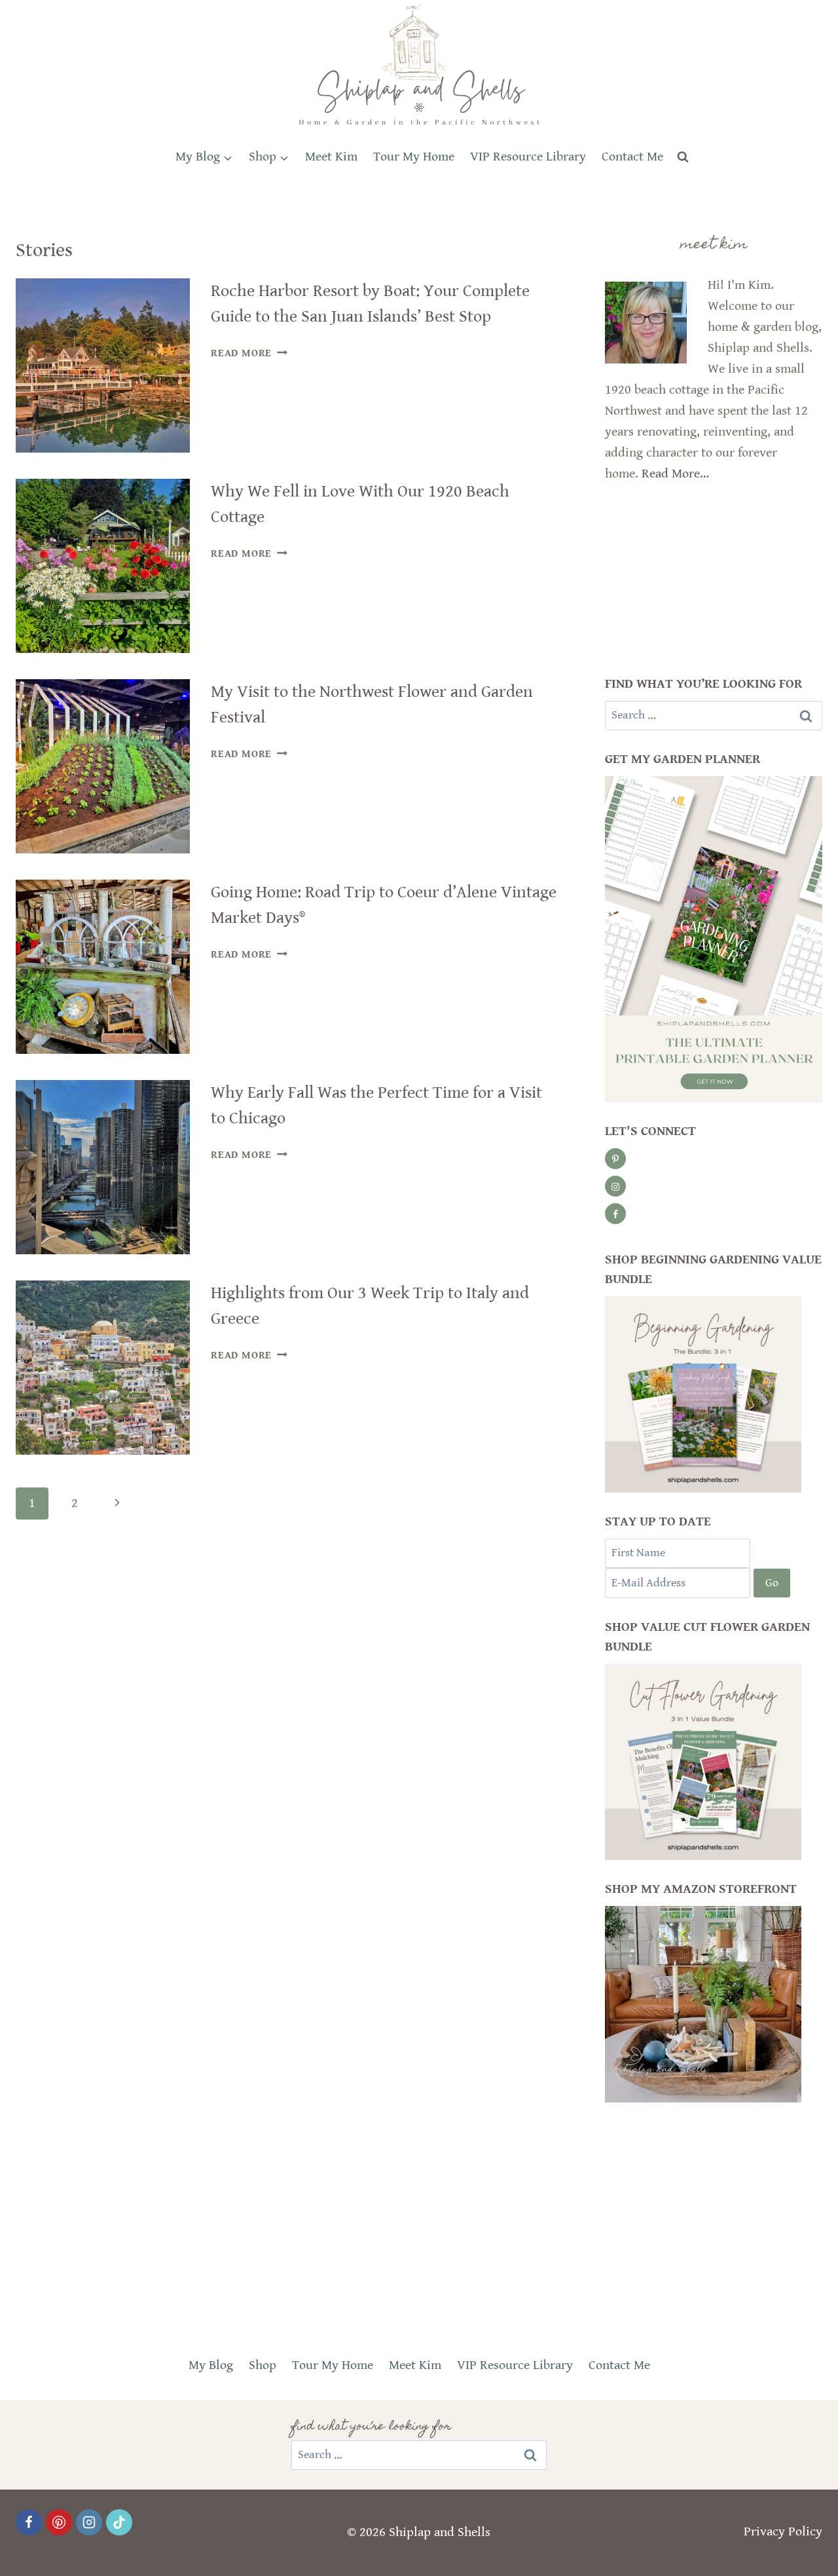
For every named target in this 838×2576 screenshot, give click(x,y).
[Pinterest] (59, 2522)
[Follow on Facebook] (615, 1214)
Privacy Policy (783, 2532)
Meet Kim (331, 157)
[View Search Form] (683, 157)
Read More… (675, 474)
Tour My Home (414, 157)
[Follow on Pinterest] (615, 1159)
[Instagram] (89, 2522)
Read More (249, 353)
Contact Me (632, 157)
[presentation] (103, 365)
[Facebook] (29, 2522)
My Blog (211, 2365)
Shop (263, 2365)
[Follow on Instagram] (615, 1186)
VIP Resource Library (528, 157)
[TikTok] (119, 2522)
